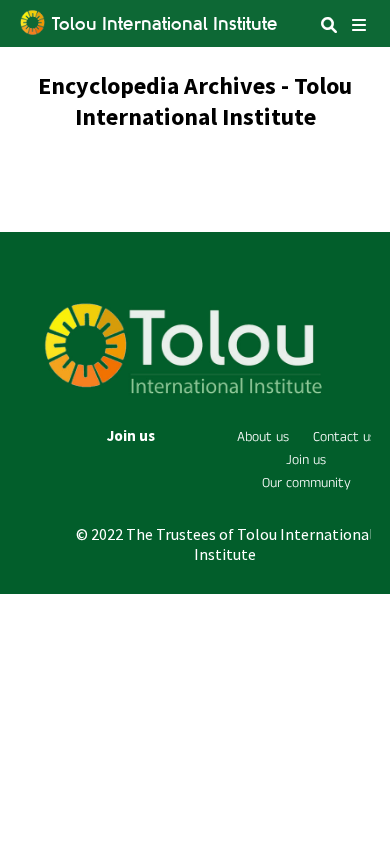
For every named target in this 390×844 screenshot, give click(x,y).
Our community (306, 483)
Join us (131, 435)
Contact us (344, 437)
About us (263, 437)
